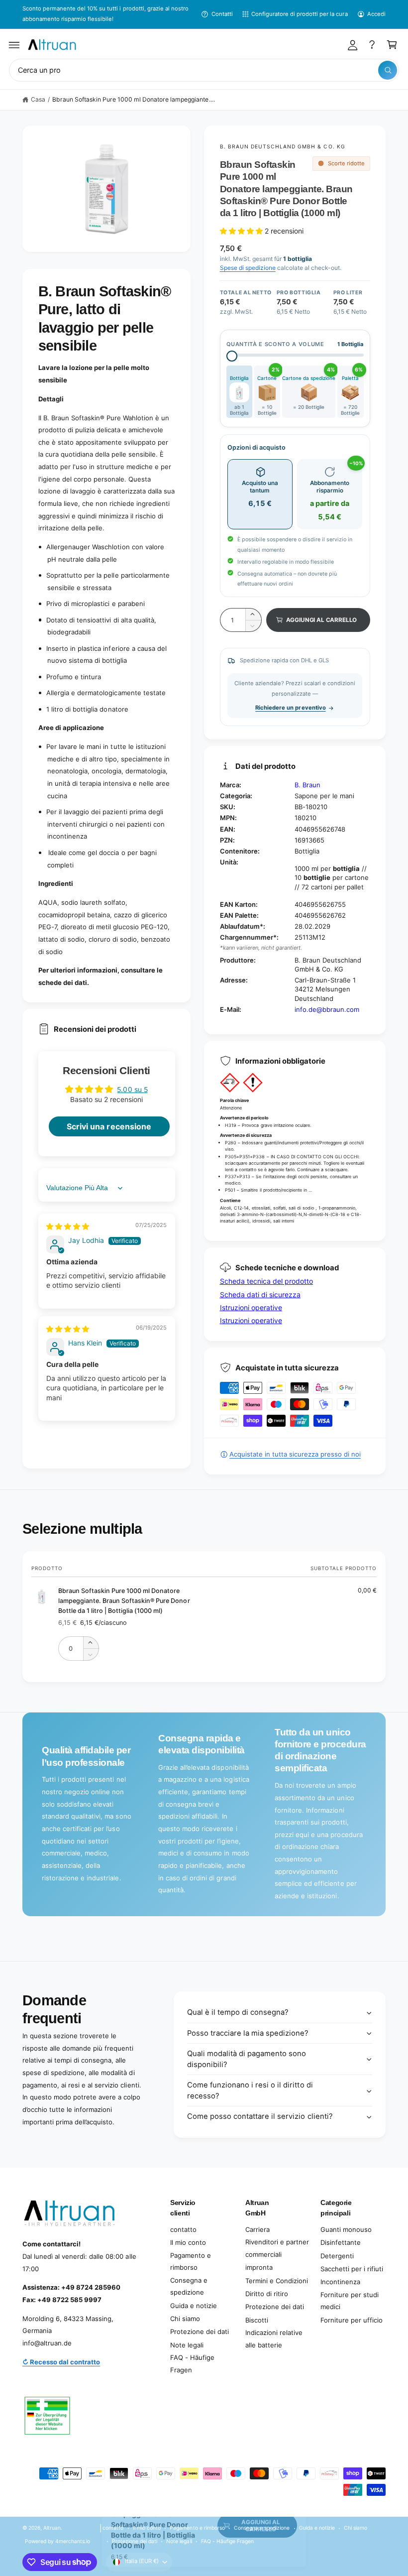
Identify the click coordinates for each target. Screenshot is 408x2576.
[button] (14, 45)
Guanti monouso (346, 2229)
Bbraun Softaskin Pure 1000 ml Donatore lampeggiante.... (134, 99)
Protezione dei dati (200, 2331)
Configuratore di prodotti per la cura (300, 14)
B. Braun (307, 785)
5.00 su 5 (132, 1089)
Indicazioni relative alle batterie (274, 2339)
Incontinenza (340, 2282)
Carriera (257, 2229)
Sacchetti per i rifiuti (352, 2269)
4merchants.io (73, 2541)
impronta (259, 2267)
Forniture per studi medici (350, 2301)
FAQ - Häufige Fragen (192, 2364)
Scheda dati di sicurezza (260, 1294)
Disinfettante (341, 2242)
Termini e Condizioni (277, 2281)
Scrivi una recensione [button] (109, 1126)
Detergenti (337, 2256)
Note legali (187, 2345)
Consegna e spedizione (189, 2286)
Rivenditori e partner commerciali (277, 2248)
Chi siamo (185, 2319)
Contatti (222, 14)
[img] (68, 1226)
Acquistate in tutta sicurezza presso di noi (295, 1454)
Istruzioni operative (251, 1307)
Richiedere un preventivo (290, 708)
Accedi (376, 14)
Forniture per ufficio (352, 2320)
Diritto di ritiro (267, 2294)
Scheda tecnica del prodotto (266, 1281)
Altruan (52, 2528)
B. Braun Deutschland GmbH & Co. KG (283, 146)
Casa (38, 99)
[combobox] (204, 70)
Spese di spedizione (248, 268)
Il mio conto (188, 2242)
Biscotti (257, 2320)
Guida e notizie (194, 2306)
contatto (183, 2229)
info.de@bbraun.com (327, 1009)
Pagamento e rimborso (191, 2262)
